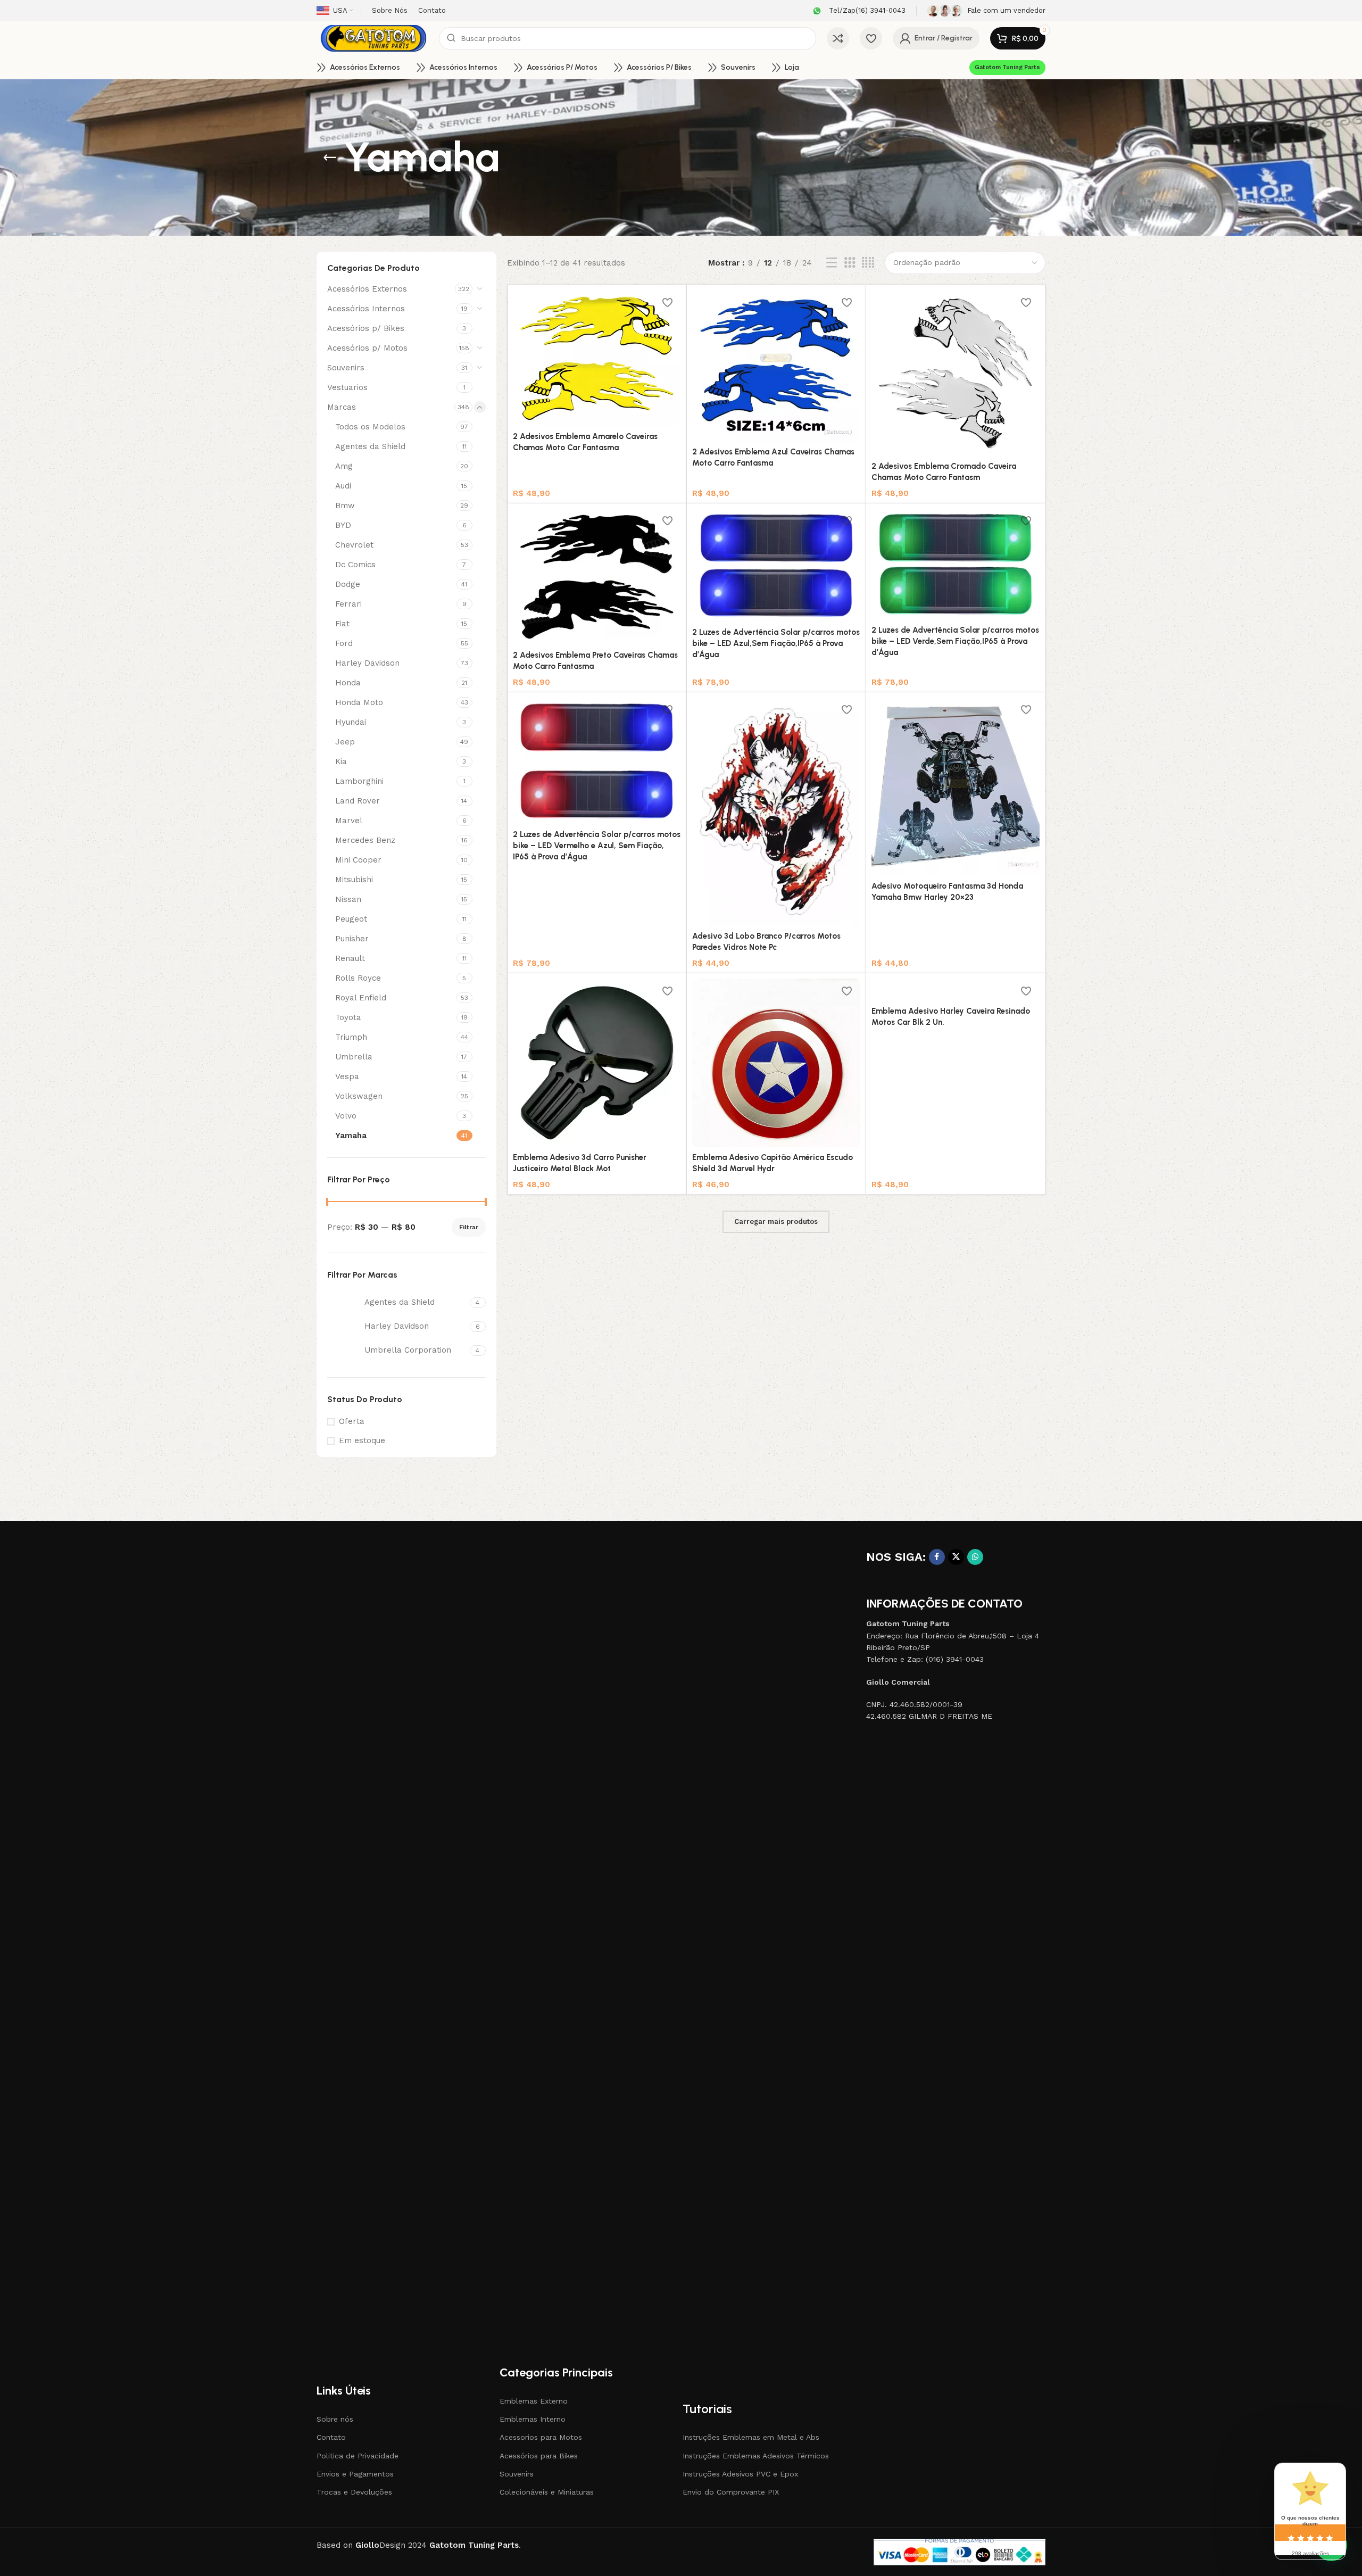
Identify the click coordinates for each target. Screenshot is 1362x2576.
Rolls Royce (358, 978)
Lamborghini (359, 781)
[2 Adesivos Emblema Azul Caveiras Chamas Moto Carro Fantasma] (776, 366)
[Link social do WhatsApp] (975, 1557)
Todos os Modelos (370, 427)
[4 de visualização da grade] (868, 263)
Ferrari (348, 604)
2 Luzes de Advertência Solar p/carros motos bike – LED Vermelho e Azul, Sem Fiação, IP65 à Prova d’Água (597, 846)
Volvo (346, 1116)
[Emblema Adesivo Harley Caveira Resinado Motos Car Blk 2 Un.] (956, 990)
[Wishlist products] (871, 38)
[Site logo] (372, 38)
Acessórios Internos (366, 309)
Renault (350, 958)
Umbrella (354, 1057)
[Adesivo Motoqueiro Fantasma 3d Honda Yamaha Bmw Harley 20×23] (956, 787)
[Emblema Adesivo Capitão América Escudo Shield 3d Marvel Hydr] (776, 1063)
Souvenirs (346, 368)
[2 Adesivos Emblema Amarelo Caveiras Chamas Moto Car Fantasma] (597, 358)
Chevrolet (354, 545)
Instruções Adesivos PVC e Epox (740, 2474)
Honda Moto (359, 702)
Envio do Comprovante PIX (731, 2492)
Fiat (342, 624)
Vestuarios (347, 387)
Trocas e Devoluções (354, 2492)
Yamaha (351, 1136)
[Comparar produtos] (838, 38)
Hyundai (351, 722)
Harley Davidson (367, 663)
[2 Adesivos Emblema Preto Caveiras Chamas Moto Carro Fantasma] (597, 577)
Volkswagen (359, 1096)
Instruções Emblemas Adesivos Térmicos (756, 2456)
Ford (344, 643)
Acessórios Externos (367, 289)
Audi (343, 486)
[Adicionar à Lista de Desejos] (668, 303)
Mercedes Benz (365, 840)
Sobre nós (335, 2419)
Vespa (347, 1076)
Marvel (349, 821)
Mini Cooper (358, 860)
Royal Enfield (361, 998)
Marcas (342, 407)
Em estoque (362, 1440)
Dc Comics (355, 565)
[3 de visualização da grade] (850, 263)
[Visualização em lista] (832, 263)
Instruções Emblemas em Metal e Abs (751, 2437)
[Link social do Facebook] (937, 1557)
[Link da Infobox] (858, 11)
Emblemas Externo (534, 2401)
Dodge (348, 584)
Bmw (345, 506)
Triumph (351, 1037)
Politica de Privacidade (358, 2456)
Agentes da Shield (370, 446)
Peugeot (351, 919)
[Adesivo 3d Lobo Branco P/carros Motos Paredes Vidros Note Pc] (776, 812)
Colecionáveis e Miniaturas (547, 2492)
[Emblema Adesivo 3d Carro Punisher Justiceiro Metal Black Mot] (597, 1063)
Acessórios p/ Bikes (366, 328)
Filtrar (469, 1227)
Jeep (345, 742)
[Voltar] (330, 158)
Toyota (348, 1017)
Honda (348, 683)
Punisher (352, 939)
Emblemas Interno (533, 2419)
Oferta (352, 1421)
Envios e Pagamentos (355, 2474)
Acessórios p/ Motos (367, 348)
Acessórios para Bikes (539, 2456)
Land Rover (358, 801)
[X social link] (956, 1557)
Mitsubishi (354, 880)
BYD (343, 525)
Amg (344, 466)
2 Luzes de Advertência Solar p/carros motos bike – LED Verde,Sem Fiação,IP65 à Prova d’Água (955, 641)
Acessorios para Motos (541, 2437)
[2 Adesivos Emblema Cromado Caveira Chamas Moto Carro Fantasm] (956, 373)
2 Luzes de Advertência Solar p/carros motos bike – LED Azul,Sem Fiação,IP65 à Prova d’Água (776, 643)
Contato (331, 2437)
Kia (341, 761)
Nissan (348, 899)
